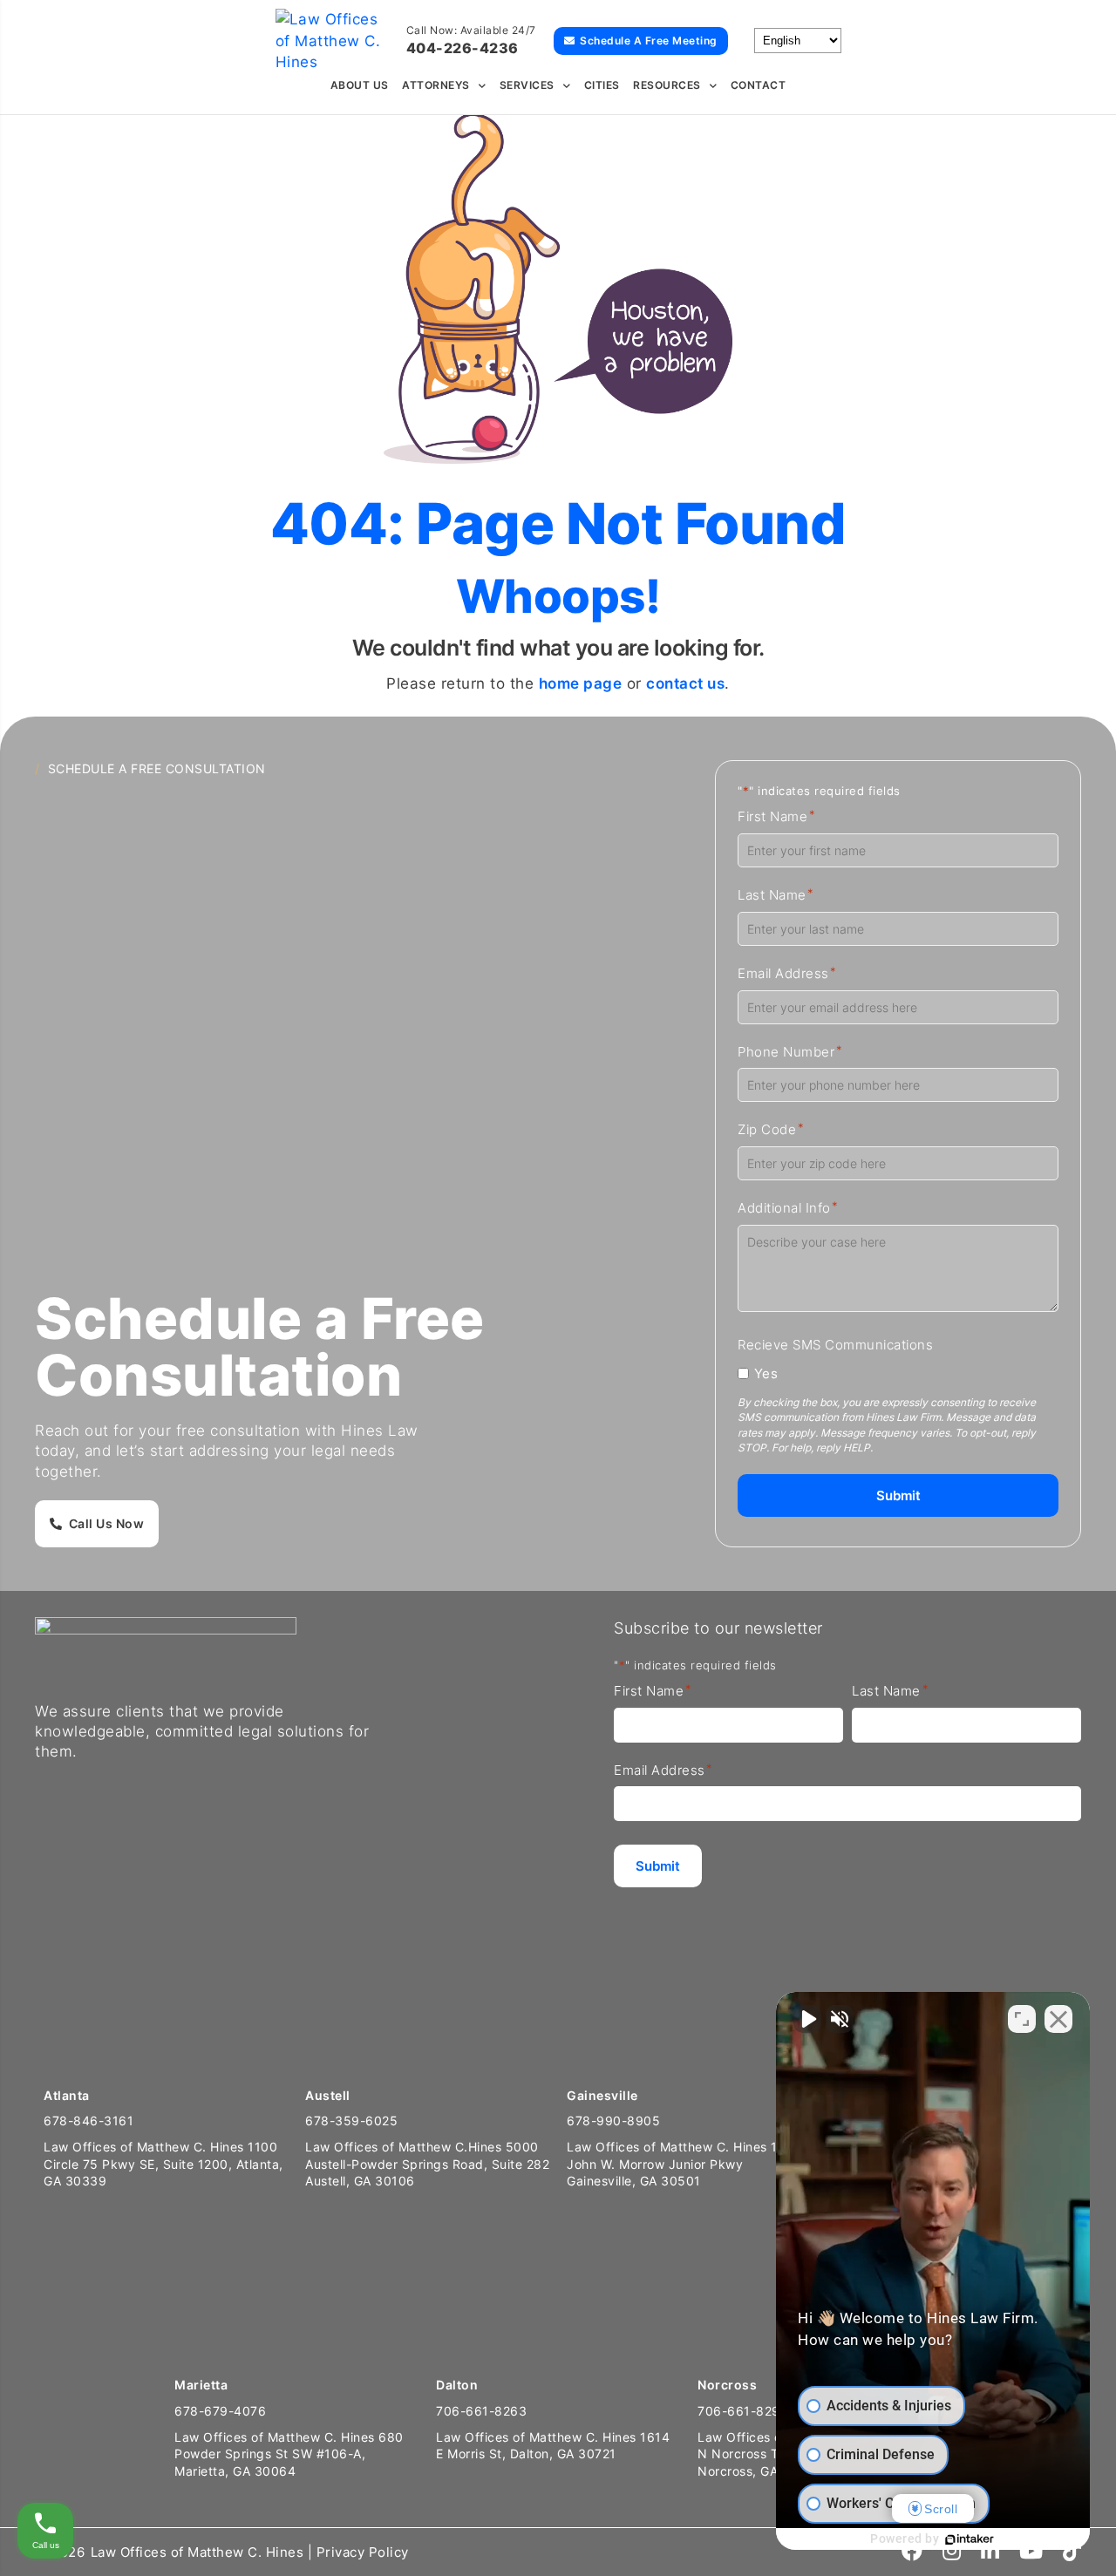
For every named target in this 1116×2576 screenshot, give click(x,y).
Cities (602, 85)
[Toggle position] (1022, 2019)
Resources (667, 85)
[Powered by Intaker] (970, 2539)
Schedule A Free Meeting (649, 41)
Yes (766, 1373)
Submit (898, 1495)
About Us (360, 85)
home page (581, 683)
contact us (685, 683)
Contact (759, 85)
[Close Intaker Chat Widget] (1058, 2019)
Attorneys (436, 85)
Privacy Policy (363, 2552)
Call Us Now (107, 1523)
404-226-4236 (463, 48)
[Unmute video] (807, 2019)
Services (527, 85)
